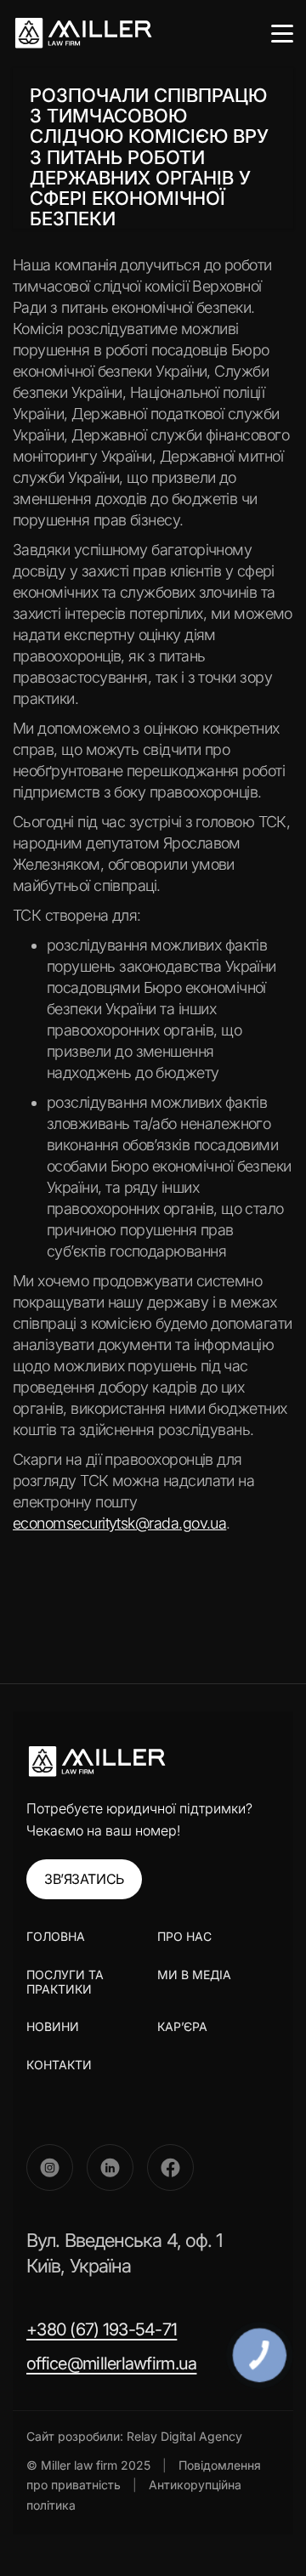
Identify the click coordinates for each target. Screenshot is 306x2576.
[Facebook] (170, 2167)
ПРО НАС (184, 1936)
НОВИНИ (53, 2026)
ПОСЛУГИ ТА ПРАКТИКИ (65, 1982)
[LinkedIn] (110, 2167)
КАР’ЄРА (182, 2026)
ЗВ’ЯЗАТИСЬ (84, 1879)
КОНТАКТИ (59, 2065)
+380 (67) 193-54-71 (102, 2329)
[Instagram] (50, 2167)
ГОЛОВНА (56, 1937)
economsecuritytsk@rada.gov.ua (119, 1523)
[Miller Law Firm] (96, 1762)
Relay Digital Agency (184, 2436)
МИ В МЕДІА (194, 1975)
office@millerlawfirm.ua (111, 2363)
